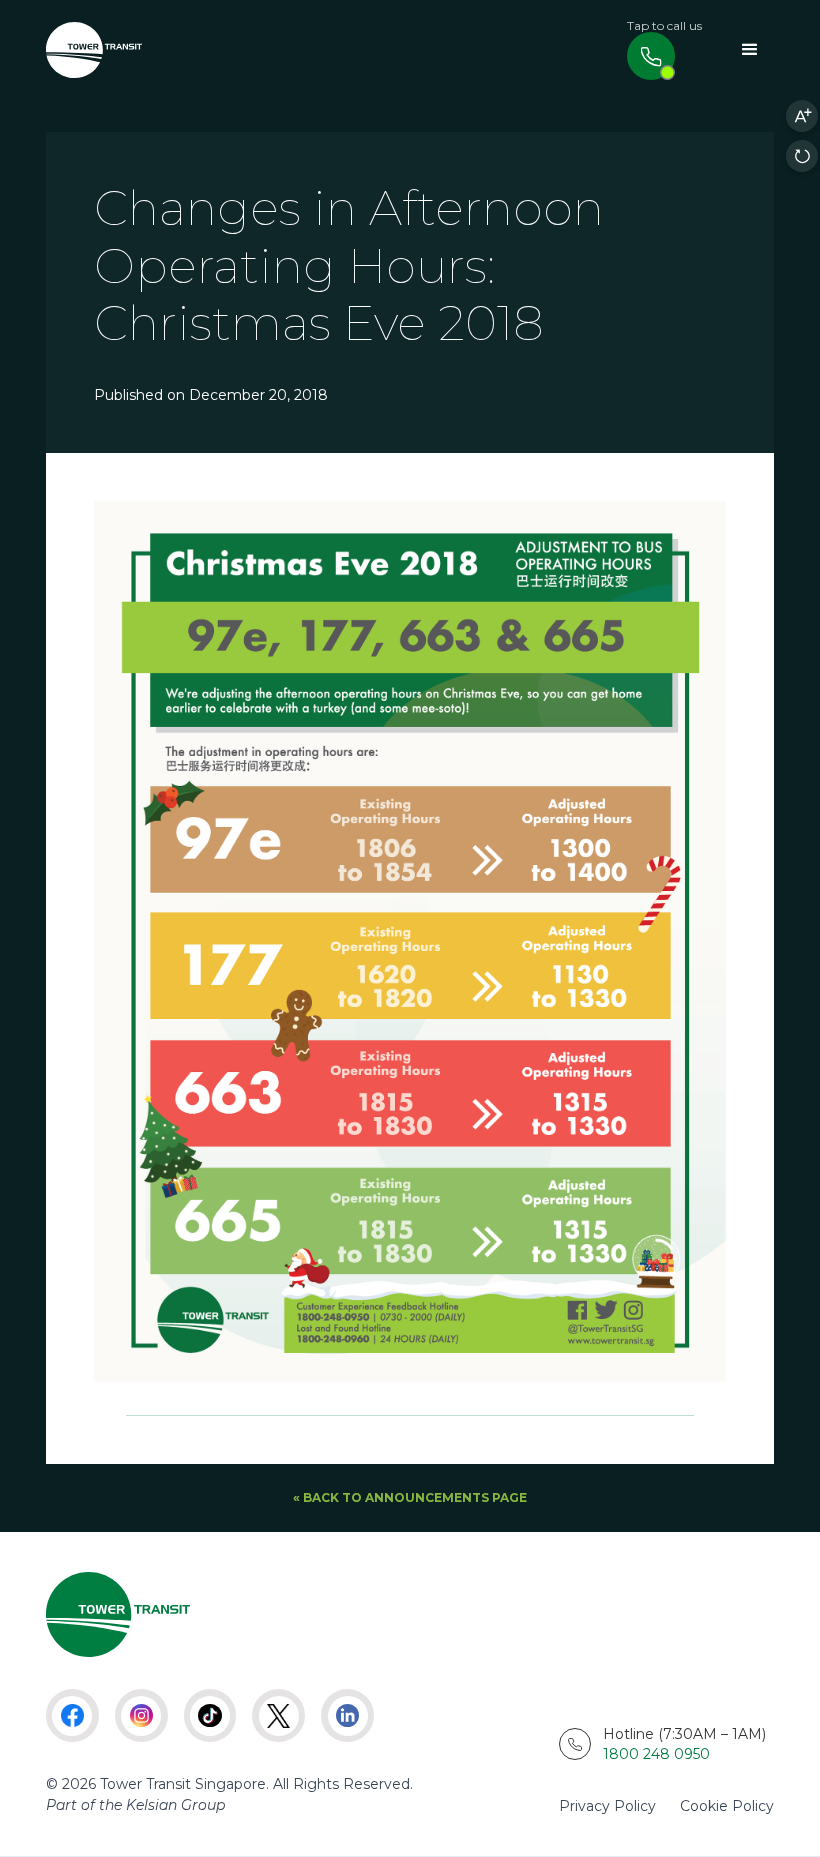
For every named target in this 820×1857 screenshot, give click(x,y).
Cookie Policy (727, 1806)
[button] (750, 50)
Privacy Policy (607, 1806)
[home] (94, 50)
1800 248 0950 (656, 1754)
